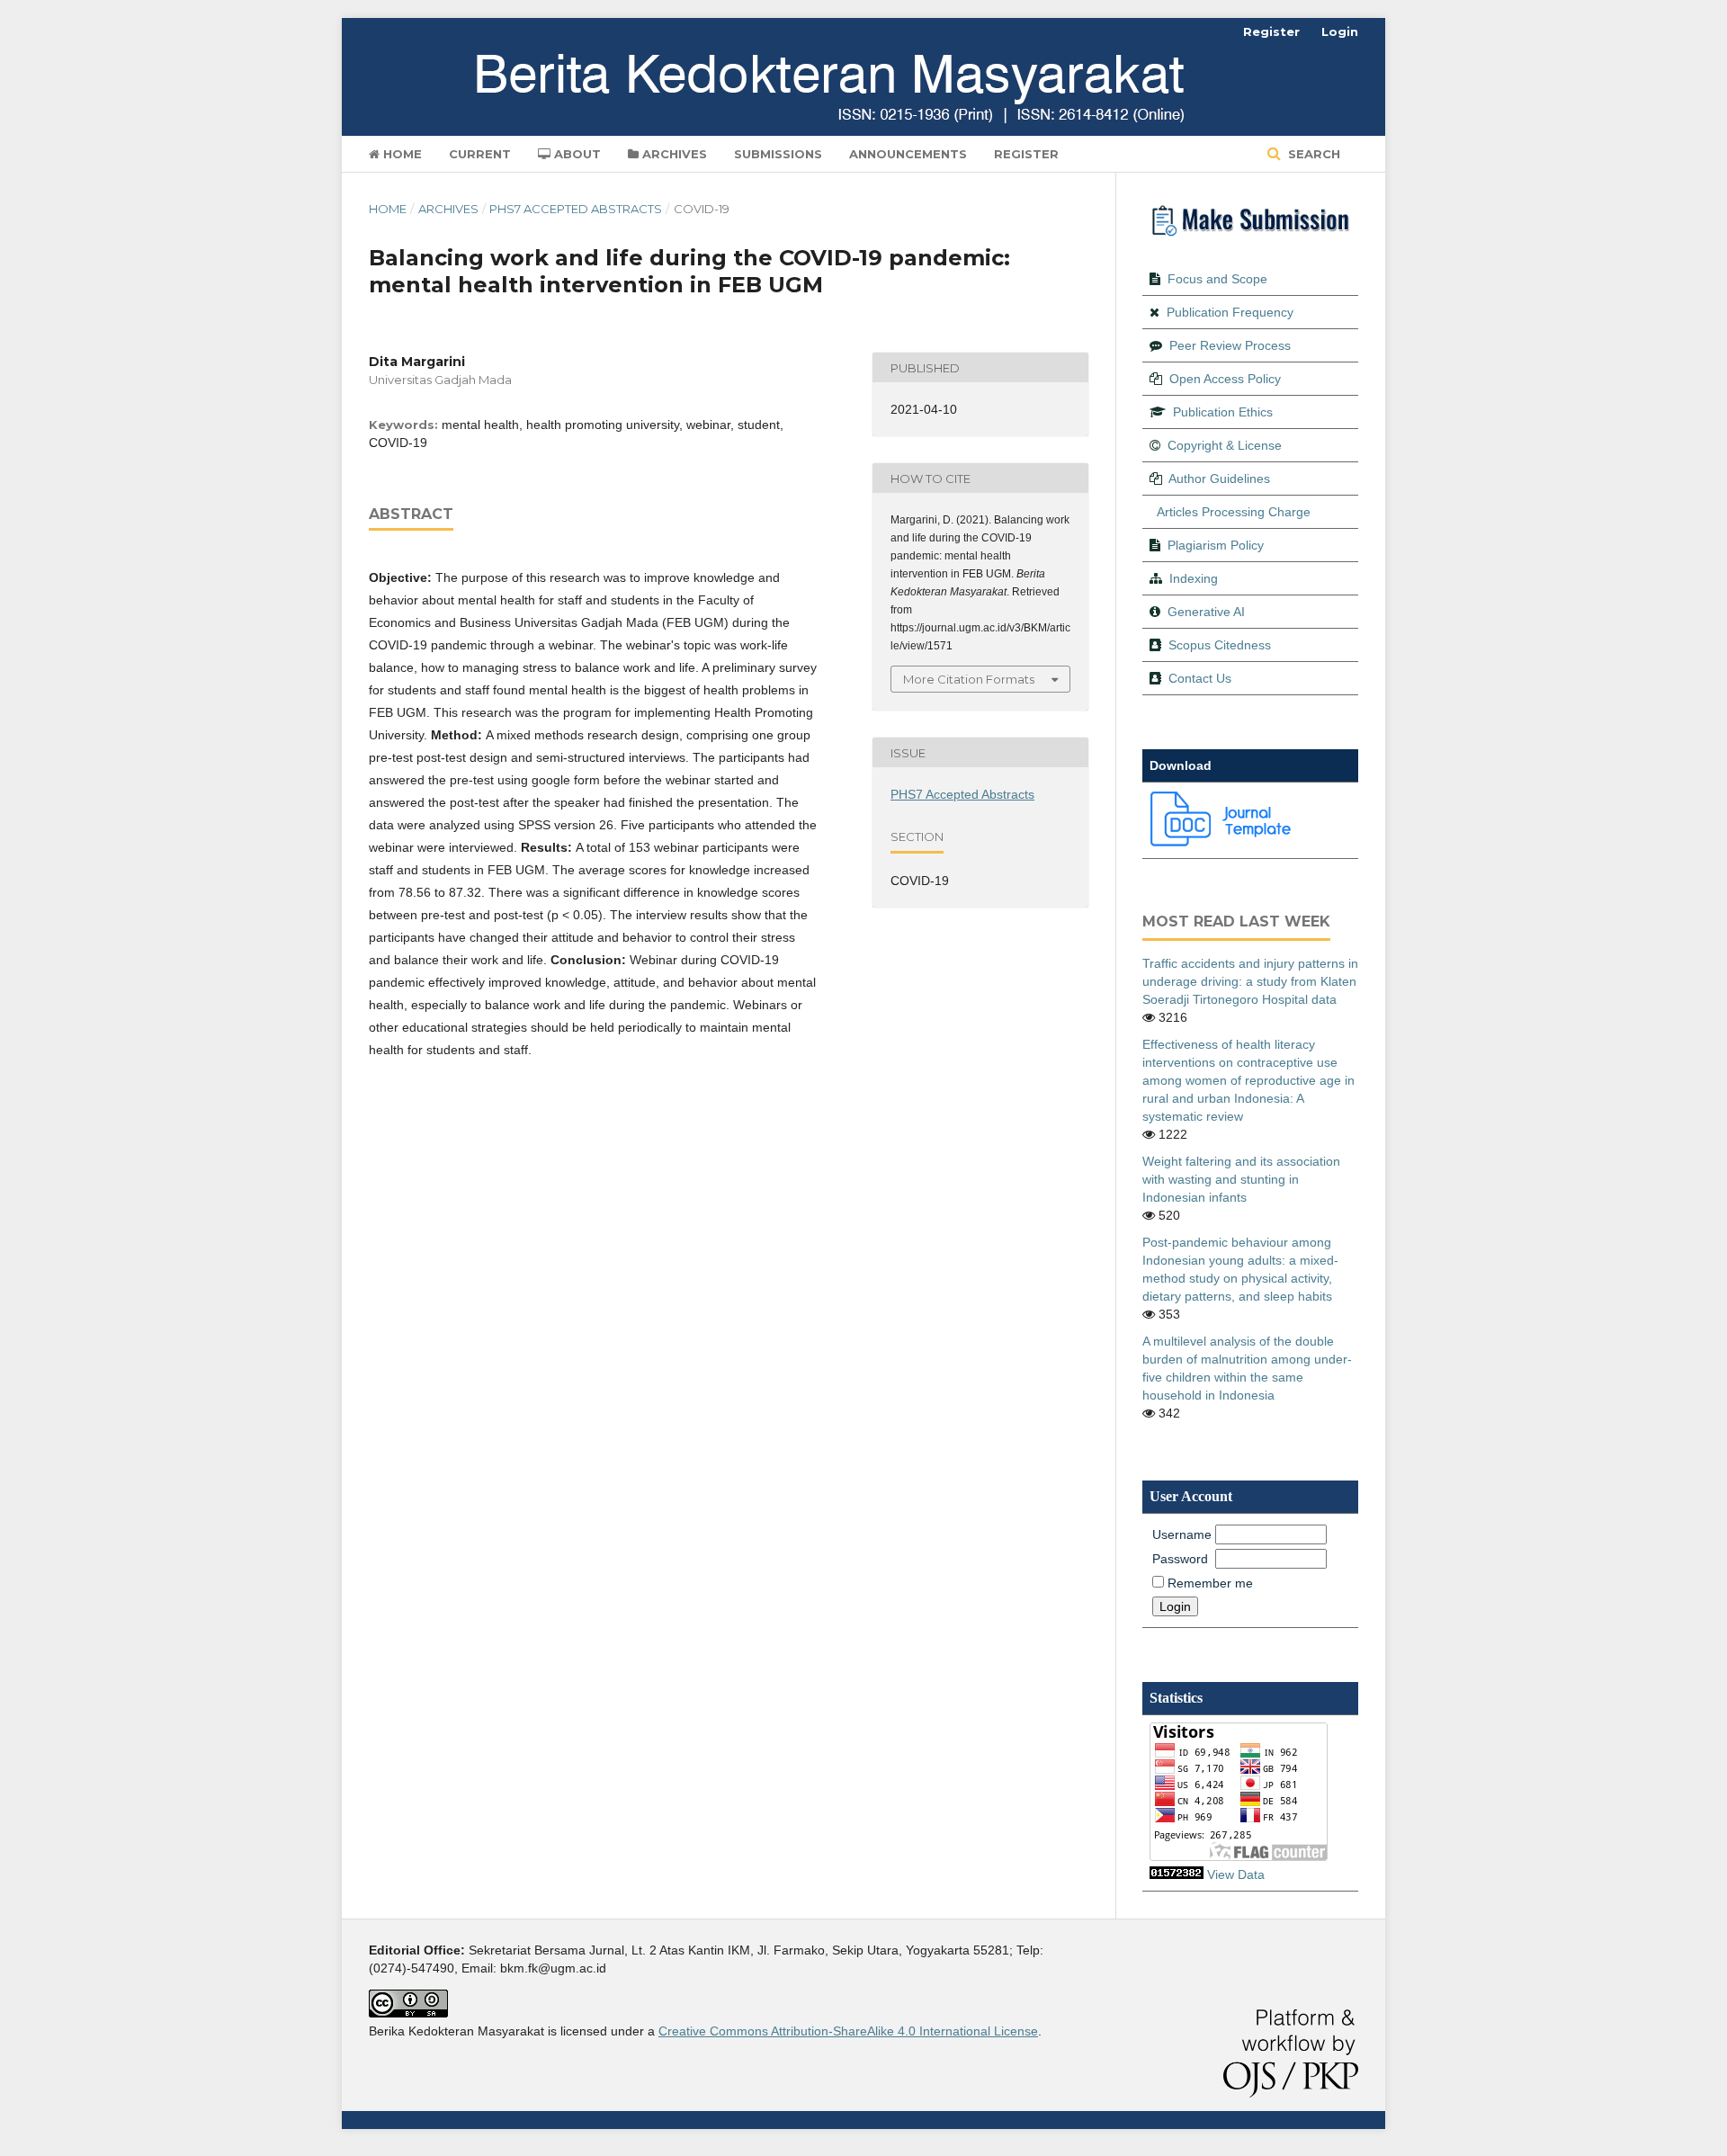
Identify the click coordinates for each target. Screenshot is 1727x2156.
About (576, 154)
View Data (1236, 1874)
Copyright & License (1225, 445)
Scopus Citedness (1220, 645)
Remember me (1210, 1583)
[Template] (1221, 842)
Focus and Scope (1217, 279)
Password (1180, 1559)
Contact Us (1200, 678)
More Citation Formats (969, 679)
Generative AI (1206, 612)
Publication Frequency (1230, 312)
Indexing (1194, 578)
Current (480, 154)
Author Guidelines (1219, 479)
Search (1312, 154)
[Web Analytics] (1177, 1874)
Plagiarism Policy (1216, 545)
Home (401, 154)
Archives (673, 154)
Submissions (778, 154)
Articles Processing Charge (1234, 512)
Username (1182, 1534)
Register (1026, 154)
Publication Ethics (1223, 412)
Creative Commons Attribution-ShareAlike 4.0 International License (848, 2031)
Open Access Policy (1225, 379)
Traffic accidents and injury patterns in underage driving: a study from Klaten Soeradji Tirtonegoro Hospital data (1250, 981)
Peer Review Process (1230, 345)
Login (1340, 31)
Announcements (908, 154)
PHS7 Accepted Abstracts (576, 209)
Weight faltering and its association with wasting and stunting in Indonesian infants (1241, 1179)
